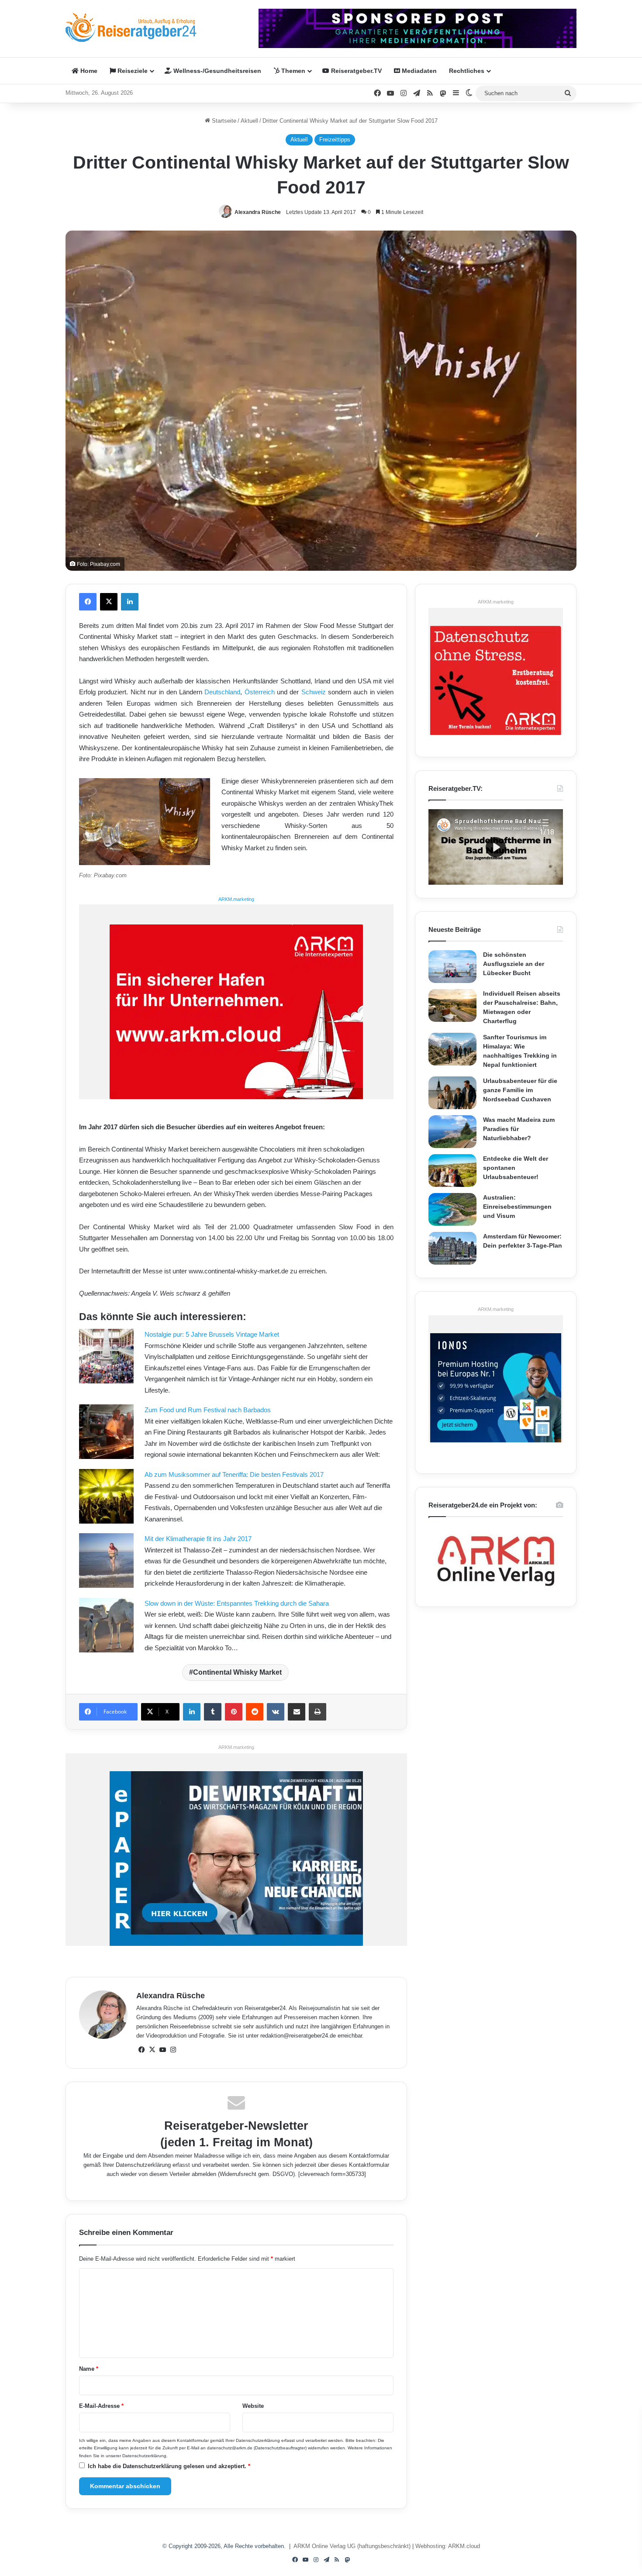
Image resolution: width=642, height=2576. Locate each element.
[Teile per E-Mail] (297, 1712)
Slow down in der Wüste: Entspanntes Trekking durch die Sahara (237, 1603)
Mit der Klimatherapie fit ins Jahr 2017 (198, 1539)
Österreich (260, 692)
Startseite (223, 121)
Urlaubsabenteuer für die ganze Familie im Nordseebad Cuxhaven (520, 1090)
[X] (109, 602)
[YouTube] (162, 2050)
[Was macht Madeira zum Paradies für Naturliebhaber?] (452, 1132)
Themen (292, 71)
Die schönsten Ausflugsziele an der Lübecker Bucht (514, 964)
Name (89, 2369)
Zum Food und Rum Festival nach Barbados (208, 1410)
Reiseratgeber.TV (356, 71)
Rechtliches (467, 71)
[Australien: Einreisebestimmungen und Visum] (452, 1209)
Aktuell (249, 121)
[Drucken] (318, 1712)
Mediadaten (418, 71)
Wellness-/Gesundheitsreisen (216, 71)
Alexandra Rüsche (258, 212)
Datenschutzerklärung (143, 2165)
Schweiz (314, 692)
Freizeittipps (335, 140)
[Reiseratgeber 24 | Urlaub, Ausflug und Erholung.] (131, 28)
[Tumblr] (213, 1712)
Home (88, 71)
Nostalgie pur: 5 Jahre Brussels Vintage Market (212, 1334)
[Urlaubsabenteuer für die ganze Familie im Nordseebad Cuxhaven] (452, 1093)
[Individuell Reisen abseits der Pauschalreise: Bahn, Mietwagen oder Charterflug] (452, 1005)
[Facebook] (88, 602)
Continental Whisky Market (237, 1672)
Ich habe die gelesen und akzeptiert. (169, 2466)
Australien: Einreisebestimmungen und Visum (517, 1207)
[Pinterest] (234, 1712)
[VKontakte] (276, 1712)
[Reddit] (255, 1712)
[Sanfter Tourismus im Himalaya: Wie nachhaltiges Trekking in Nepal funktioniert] (452, 1049)
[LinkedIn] (130, 602)
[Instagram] (173, 2050)
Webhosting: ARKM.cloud (448, 2546)
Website (253, 2406)
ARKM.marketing (236, 899)
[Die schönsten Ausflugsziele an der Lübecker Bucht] (452, 967)
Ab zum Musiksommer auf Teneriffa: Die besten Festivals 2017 (234, 1474)
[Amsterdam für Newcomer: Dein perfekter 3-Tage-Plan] (452, 1248)
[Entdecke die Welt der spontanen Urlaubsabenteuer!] (452, 1171)
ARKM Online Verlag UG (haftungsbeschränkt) (352, 2546)
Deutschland (222, 692)
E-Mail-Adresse (101, 2406)
